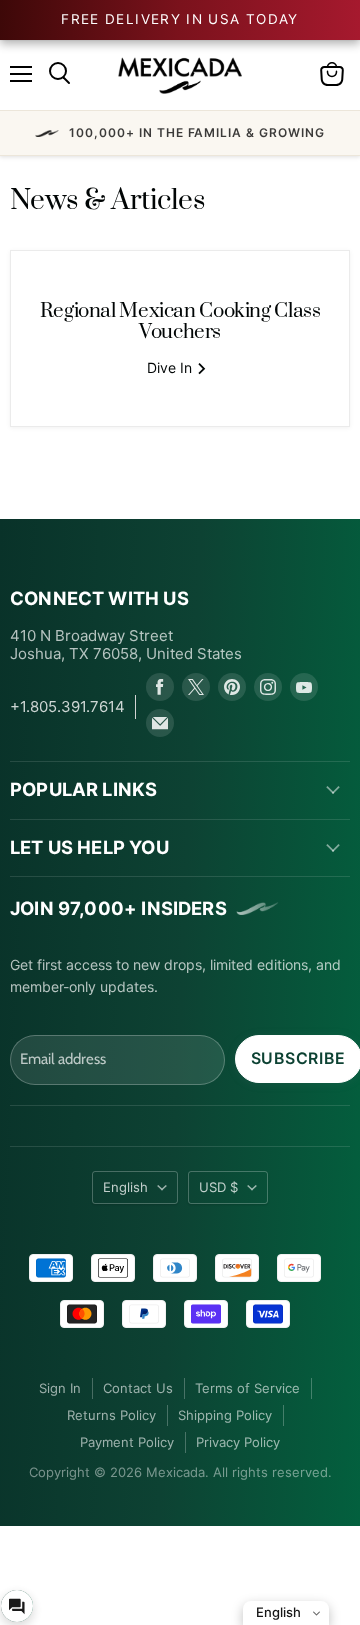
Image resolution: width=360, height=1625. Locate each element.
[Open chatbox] (17, 1606)
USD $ (218, 1187)
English (125, 1187)
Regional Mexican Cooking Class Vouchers (180, 322)
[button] (180, 133)
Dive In (171, 367)
